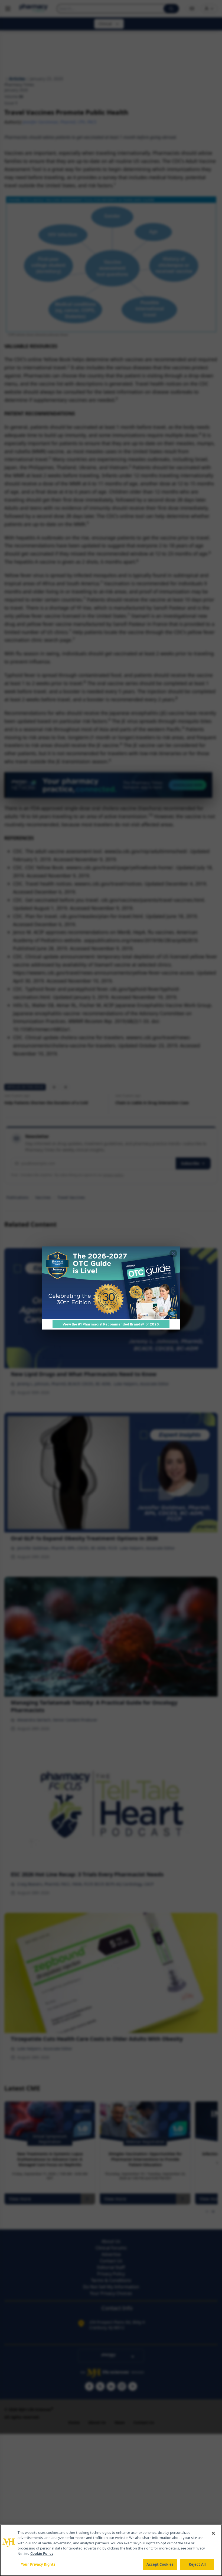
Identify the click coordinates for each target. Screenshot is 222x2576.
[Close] (213, 2533)
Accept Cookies (160, 2564)
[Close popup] (173, 1254)
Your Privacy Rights (38, 2564)
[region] (111, 2550)
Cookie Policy (42, 2554)
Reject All (197, 2564)
